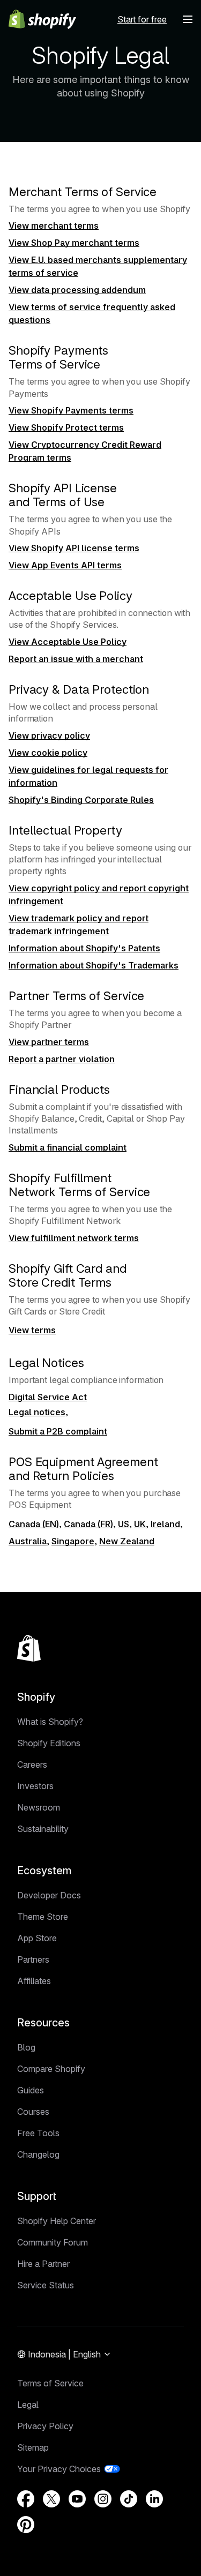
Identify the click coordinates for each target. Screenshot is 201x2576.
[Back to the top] (29, 1648)
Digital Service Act (48, 1397)
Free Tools (38, 2133)
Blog (26, 2047)
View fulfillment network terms (74, 1238)
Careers (32, 1764)
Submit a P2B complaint (58, 1431)
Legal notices (37, 1412)
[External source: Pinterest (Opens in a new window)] (26, 2525)
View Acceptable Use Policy (68, 642)
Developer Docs (49, 1895)
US (124, 1524)
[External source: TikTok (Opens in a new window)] (129, 2499)
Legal (28, 2405)
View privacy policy (49, 735)
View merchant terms (54, 226)
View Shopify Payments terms (71, 410)
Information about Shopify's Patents (84, 948)
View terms (32, 1330)
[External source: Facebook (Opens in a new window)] (26, 2499)
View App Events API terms (65, 565)
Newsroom (39, 1807)
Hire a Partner (43, 2264)
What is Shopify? (50, 1722)
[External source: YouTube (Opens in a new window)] (77, 2499)
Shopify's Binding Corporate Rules (81, 800)
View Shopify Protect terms (66, 427)
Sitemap (33, 2447)
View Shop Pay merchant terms (74, 243)
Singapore (73, 1541)
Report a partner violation (62, 1059)
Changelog (38, 2154)
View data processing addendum (77, 290)
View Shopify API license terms (74, 548)
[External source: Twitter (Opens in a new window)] (51, 2499)
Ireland (165, 1524)
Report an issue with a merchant (76, 659)
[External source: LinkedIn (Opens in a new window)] (154, 2499)
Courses (33, 2112)
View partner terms (49, 1042)
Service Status (46, 2285)
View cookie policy (48, 753)
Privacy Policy (45, 2426)
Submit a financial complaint (68, 1147)
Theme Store (43, 1917)
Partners (33, 1959)
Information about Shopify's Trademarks (94, 965)
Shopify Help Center (57, 2221)
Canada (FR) (88, 1524)
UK (140, 1524)
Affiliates (34, 1981)
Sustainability (43, 1829)
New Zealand (127, 1541)
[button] (188, 19)
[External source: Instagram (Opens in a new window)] (103, 2499)
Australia (28, 1541)
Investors (35, 1786)
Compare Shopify (51, 2069)
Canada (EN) (34, 1524)
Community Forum (53, 2242)
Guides (31, 2090)
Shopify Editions (49, 1743)
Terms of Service (50, 2383)
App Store (37, 1938)
